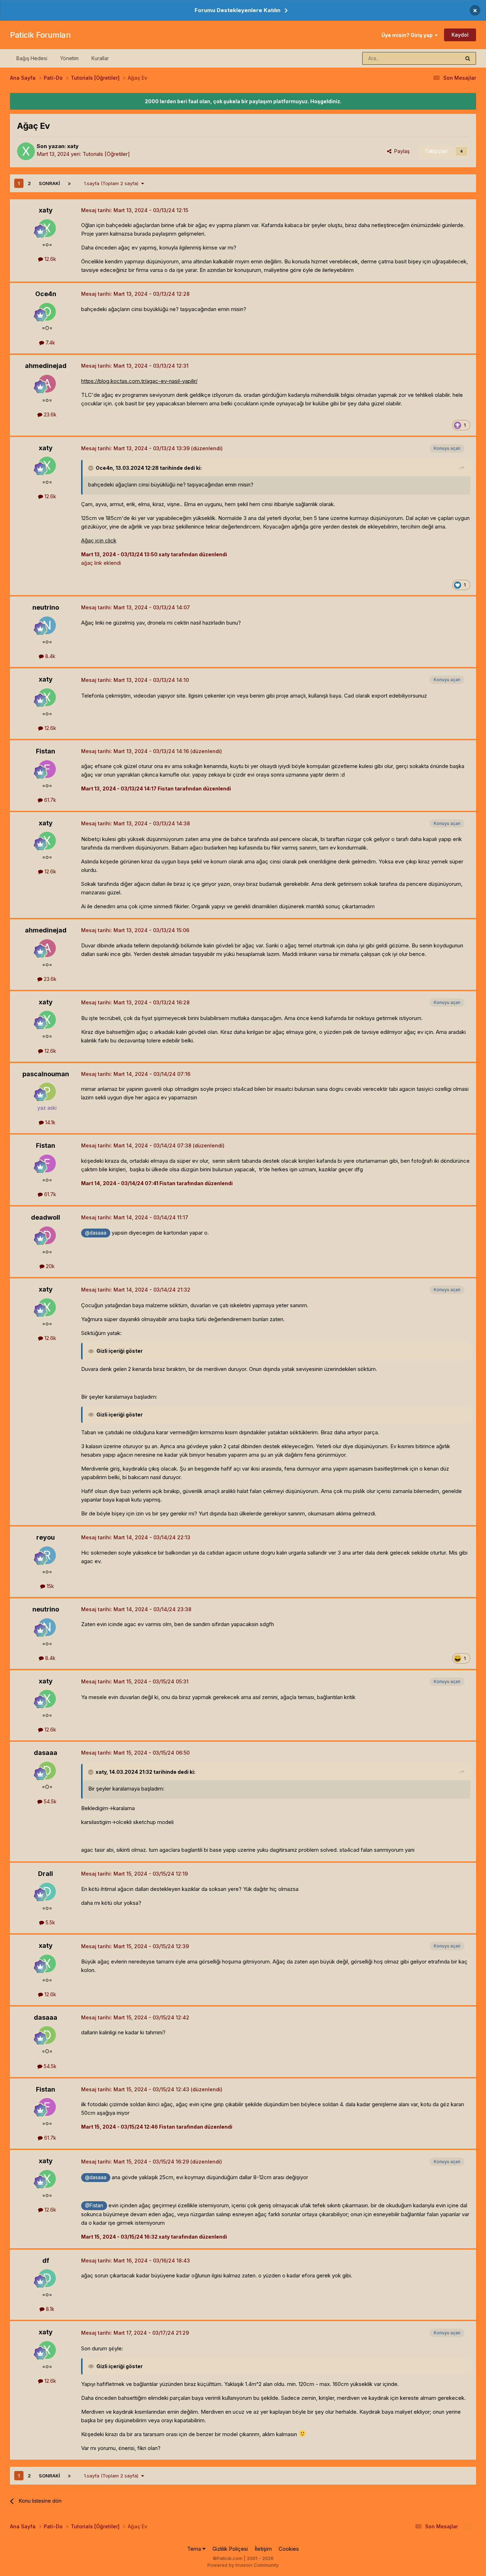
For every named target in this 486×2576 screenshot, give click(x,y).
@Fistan (94, 2206)
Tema (195, 2549)
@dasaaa (96, 1233)
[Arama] (468, 58)
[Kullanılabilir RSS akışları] (469, 2527)
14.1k (50, 1122)
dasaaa (46, 1753)
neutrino (46, 607)
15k (50, 1586)
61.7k (49, 800)
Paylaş (400, 151)
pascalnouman (46, 1074)
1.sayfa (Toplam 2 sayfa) (113, 183)
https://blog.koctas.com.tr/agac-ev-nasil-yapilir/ (139, 381)
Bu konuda (439, 58)
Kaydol (460, 35)
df (46, 2260)
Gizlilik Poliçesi (230, 2549)
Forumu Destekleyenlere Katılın (237, 10)
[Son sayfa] (69, 183)
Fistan (46, 751)
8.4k (50, 656)
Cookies (289, 2549)
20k (50, 1266)
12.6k (50, 259)
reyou (46, 1537)
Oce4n (46, 294)
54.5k (49, 1801)
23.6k (49, 414)
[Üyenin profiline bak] (26, 151)
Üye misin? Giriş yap (408, 35)
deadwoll (46, 1217)
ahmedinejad (46, 366)
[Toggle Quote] (91, 468)
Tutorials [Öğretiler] (106, 154)
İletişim (263, 2549)
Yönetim (69, 58)
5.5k (50, 1922)
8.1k (49, 2309)
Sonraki (49, 183)
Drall (46, 1874)
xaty (73, 146)
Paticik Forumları (40, 35)
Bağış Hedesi (32, 58)
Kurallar (100, 58)
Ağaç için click (99, 540)
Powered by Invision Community (243, 2565)
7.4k (50, 343)
